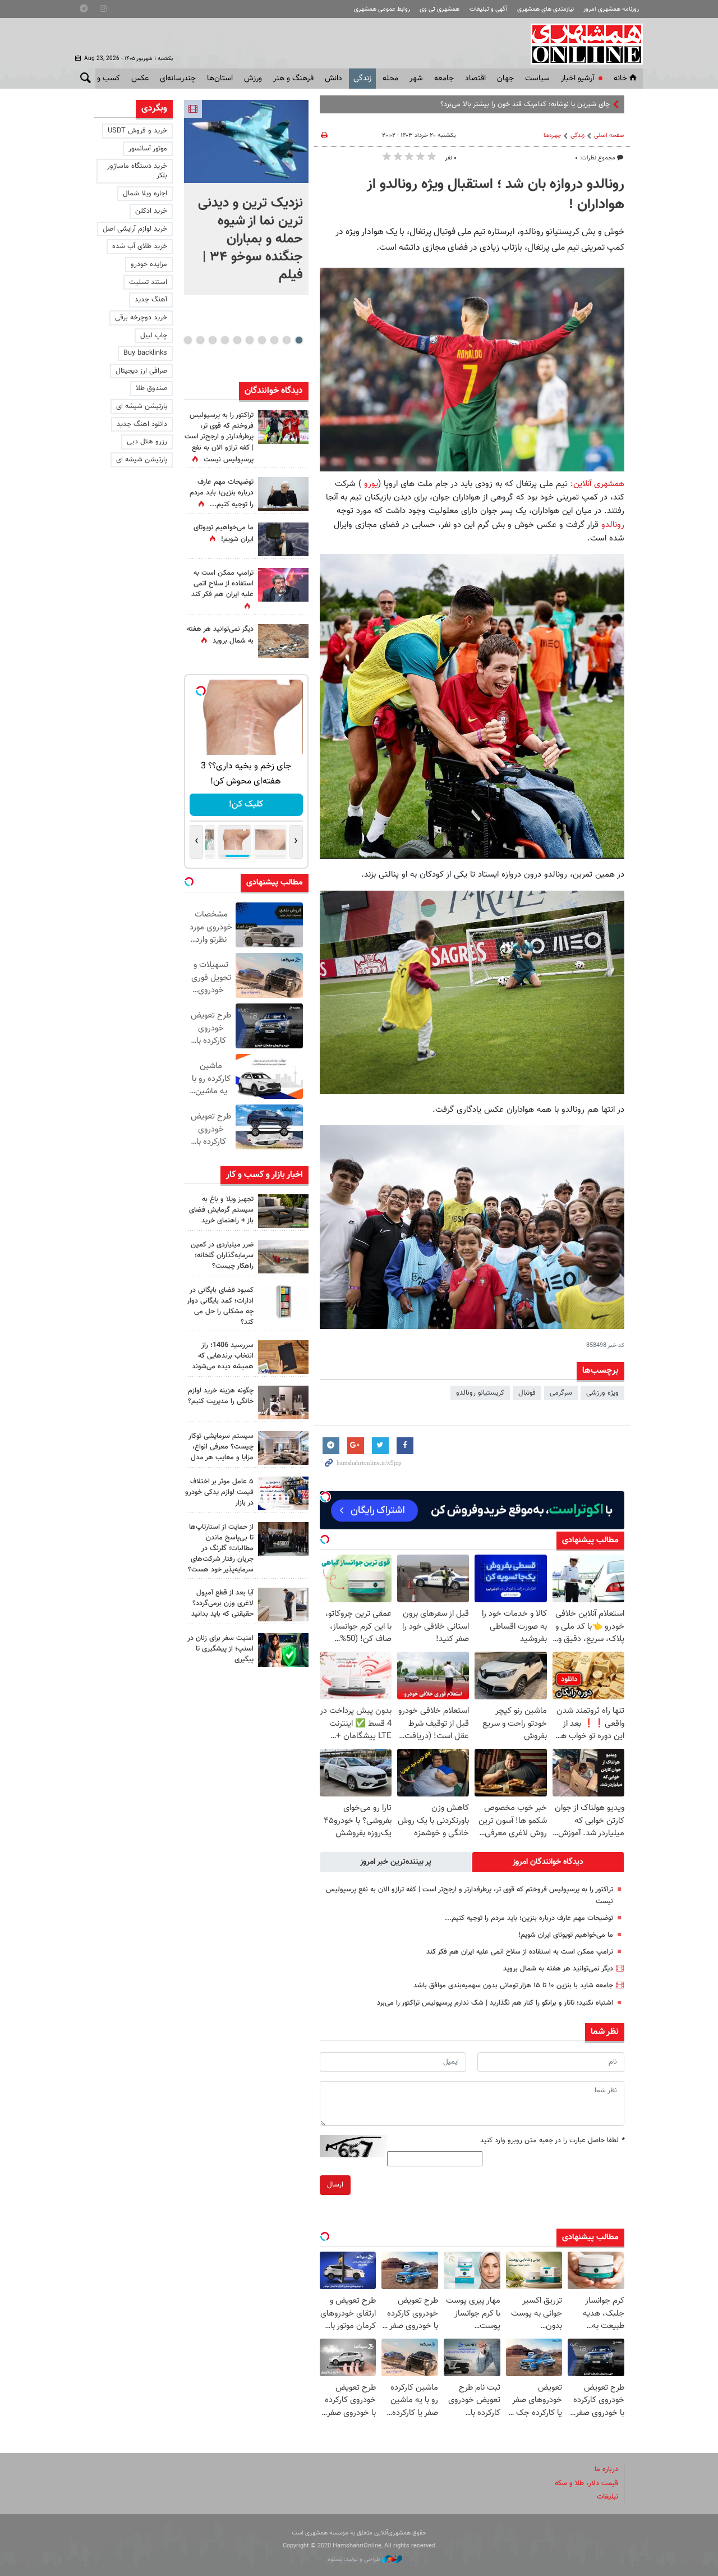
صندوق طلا (151, 388)
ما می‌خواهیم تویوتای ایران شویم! (566, 1935)
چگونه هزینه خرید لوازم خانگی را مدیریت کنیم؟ (221, 1396)
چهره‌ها (552, 136)
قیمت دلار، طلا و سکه (586, 2483)
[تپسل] (325, 1497)
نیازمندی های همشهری (546, 9)
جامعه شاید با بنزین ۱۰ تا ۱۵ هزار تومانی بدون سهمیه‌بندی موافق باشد (513, 1986)
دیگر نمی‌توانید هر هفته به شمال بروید (558, 1969)
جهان (505, 79)
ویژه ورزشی (602, 1393)
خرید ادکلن (151, 211)
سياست (537, 79)
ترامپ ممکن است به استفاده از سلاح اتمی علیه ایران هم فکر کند (520, 1952)
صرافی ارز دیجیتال (141, 371)
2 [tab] (286, 340)
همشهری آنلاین (581, 44)
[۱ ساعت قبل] (246, 141)
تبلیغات (607, 2497)
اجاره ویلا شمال (145, 194)
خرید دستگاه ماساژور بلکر (137, 171)
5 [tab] (249, 340)
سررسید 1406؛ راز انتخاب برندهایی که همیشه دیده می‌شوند (223, 1356)
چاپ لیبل (154, 336)
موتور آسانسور (148, 149)
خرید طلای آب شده (140, 246)
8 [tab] (212, 340)
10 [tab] (188, 340)
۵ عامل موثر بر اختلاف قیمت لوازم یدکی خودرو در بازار (219, 1492)
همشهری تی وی (439, 9)
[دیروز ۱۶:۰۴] (283, 1357)
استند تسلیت (148, 282)
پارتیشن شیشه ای (142, 406)
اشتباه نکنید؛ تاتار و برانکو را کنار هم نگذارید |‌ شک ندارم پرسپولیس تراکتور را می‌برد (495, 2003)
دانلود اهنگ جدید (142, 424)
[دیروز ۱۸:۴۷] (283, 585)
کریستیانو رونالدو (480, 1393)
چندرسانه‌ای (178, 79)
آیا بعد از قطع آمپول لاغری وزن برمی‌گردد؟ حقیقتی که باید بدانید (222, 1603)
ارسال (335, 2185)
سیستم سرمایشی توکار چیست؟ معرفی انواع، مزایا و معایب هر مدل (221, 1447)
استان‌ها (220, 79)
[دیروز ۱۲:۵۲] (283, 641)
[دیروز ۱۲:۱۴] (283, 427)
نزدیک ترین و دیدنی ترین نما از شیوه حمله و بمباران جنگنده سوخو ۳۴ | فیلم (250, 239)
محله (390, 79)
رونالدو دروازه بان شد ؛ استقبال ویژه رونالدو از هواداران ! (496, 195)
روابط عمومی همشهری (382, 9)
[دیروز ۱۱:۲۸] (283, 494)
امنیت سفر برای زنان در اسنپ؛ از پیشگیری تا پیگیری (220, 1649)
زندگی (362, 79)
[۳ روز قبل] (283, 1605)
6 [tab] (237, 340)
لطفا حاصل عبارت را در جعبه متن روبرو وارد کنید (552, 2140)
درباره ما (606, 2469)
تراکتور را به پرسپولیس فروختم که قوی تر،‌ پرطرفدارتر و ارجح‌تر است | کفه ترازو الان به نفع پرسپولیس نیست (219, 437)
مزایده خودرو (149, 264)
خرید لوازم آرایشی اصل (135, 229)
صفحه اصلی (609, 136)
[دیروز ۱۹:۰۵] (283, 539)
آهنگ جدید (151, 300)
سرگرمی (561, 1393)
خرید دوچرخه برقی (141, 318)
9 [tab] (200, 340)
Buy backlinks (145, 353)
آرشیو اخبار (577, 79)
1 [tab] (299, 340)
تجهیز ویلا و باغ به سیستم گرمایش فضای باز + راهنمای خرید (221, 1210)
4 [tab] (262, 340)
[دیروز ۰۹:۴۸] (283, 1539)
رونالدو (611, 525)
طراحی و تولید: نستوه (355, 2559)
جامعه (444, 79)
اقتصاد (475, 79)
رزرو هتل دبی (147, 442)
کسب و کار (103, 79)
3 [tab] (274, 340)
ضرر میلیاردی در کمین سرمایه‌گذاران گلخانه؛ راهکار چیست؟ (222, 1255)
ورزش (253, 79)
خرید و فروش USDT (137, 131)
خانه (620, 79)
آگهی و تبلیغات (489, 9)
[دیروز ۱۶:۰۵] (283, 1211)
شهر (416, 79)
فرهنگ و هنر (293, 79)
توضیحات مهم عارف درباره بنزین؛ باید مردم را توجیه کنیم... (529, 1918)
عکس (140, 79)
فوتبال (527, 1393)
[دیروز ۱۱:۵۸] (283, 1448)
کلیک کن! (246, 805)
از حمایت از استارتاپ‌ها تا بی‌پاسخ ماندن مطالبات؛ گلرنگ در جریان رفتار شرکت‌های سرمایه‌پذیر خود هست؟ (221, 1549)
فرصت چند (594, 104)
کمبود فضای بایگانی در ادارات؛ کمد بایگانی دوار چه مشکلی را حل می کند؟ (220, 1307)
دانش (333, 79)
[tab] (548, 1862)
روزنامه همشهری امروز (611, 9)
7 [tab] (225, 340)
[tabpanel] (246, 198)
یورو (370, 484)
